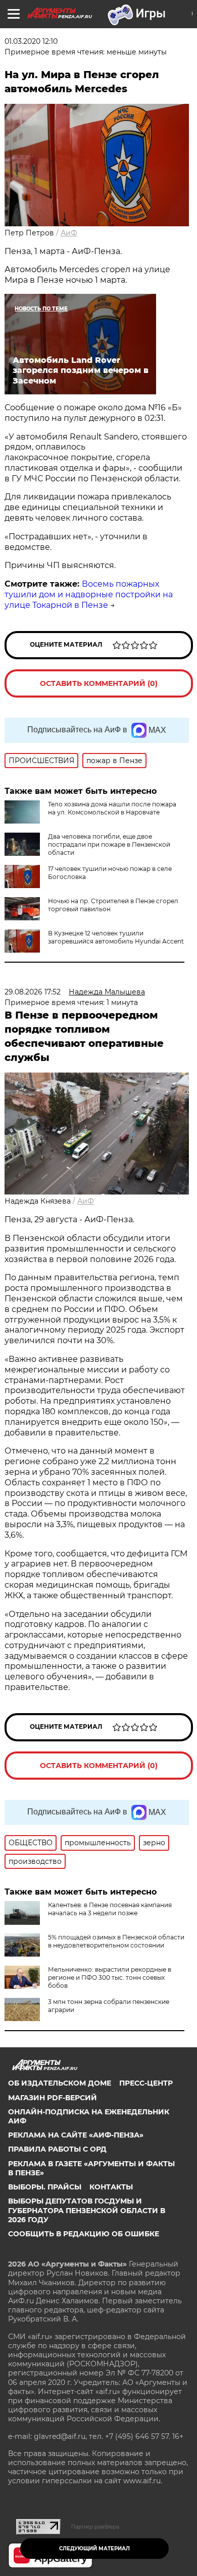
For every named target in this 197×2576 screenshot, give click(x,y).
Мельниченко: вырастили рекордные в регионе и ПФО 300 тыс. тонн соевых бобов (110, 1977)
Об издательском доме (60, 2083)
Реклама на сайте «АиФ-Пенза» (76, 2135)
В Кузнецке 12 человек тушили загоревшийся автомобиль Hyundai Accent (116, 937)
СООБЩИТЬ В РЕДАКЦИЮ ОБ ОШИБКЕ (84, 2234)
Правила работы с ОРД (57, 2149)
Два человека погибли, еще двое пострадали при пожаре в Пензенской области (109, 844)
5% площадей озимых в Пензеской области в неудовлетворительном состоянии (116, 1941)
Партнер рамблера (95, 2527)
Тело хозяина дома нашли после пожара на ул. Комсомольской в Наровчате (112, 808)
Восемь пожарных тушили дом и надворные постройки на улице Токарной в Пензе (89, 594)
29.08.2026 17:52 (33, 992)
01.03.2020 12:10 (31, 41)
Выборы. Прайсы (45, 2187)
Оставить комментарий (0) (99, 683)
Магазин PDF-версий (53, 2098)
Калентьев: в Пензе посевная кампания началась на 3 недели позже (110, 1909)
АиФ (69, 233)
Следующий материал (94, 2549)
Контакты (111, 2187)
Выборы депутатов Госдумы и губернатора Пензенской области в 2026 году (87, 2210)
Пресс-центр (146, 2083)
